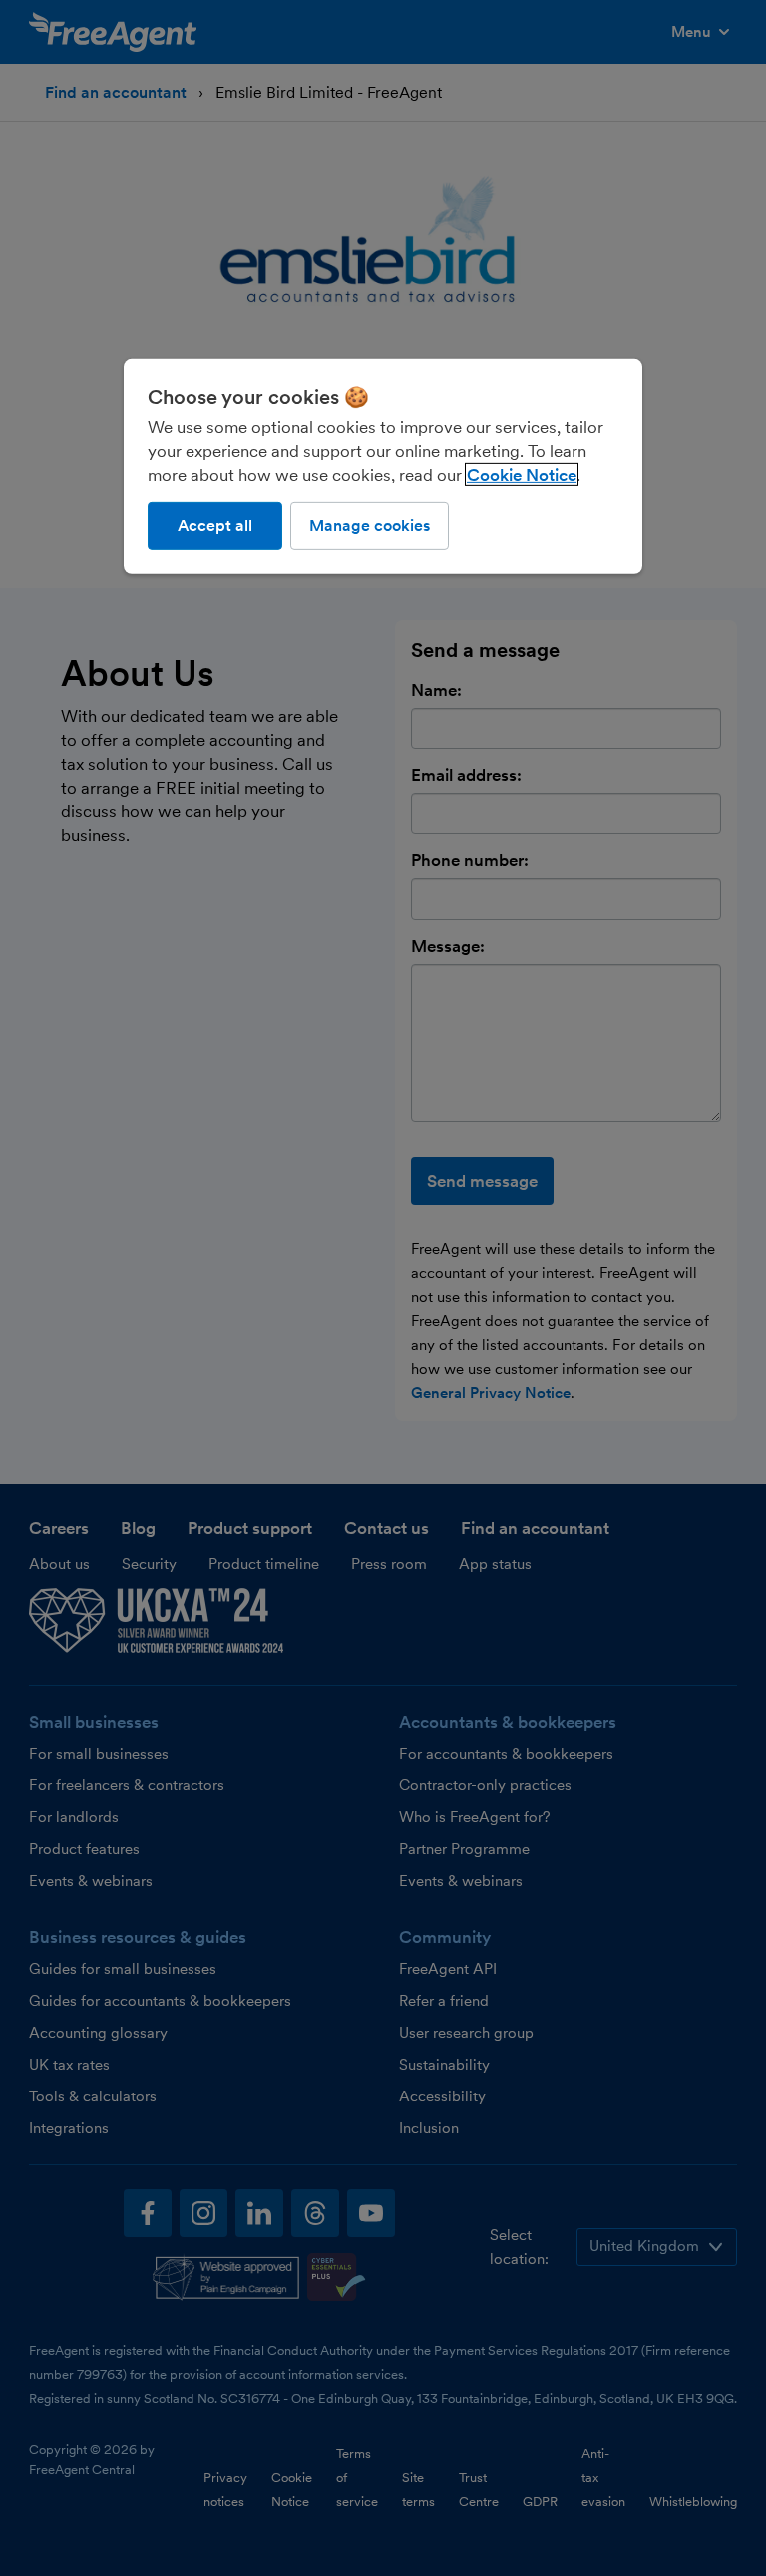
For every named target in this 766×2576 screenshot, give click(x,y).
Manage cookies (370, 525)
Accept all (215, 525)
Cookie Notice (522, 474)
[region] (383, 466)
